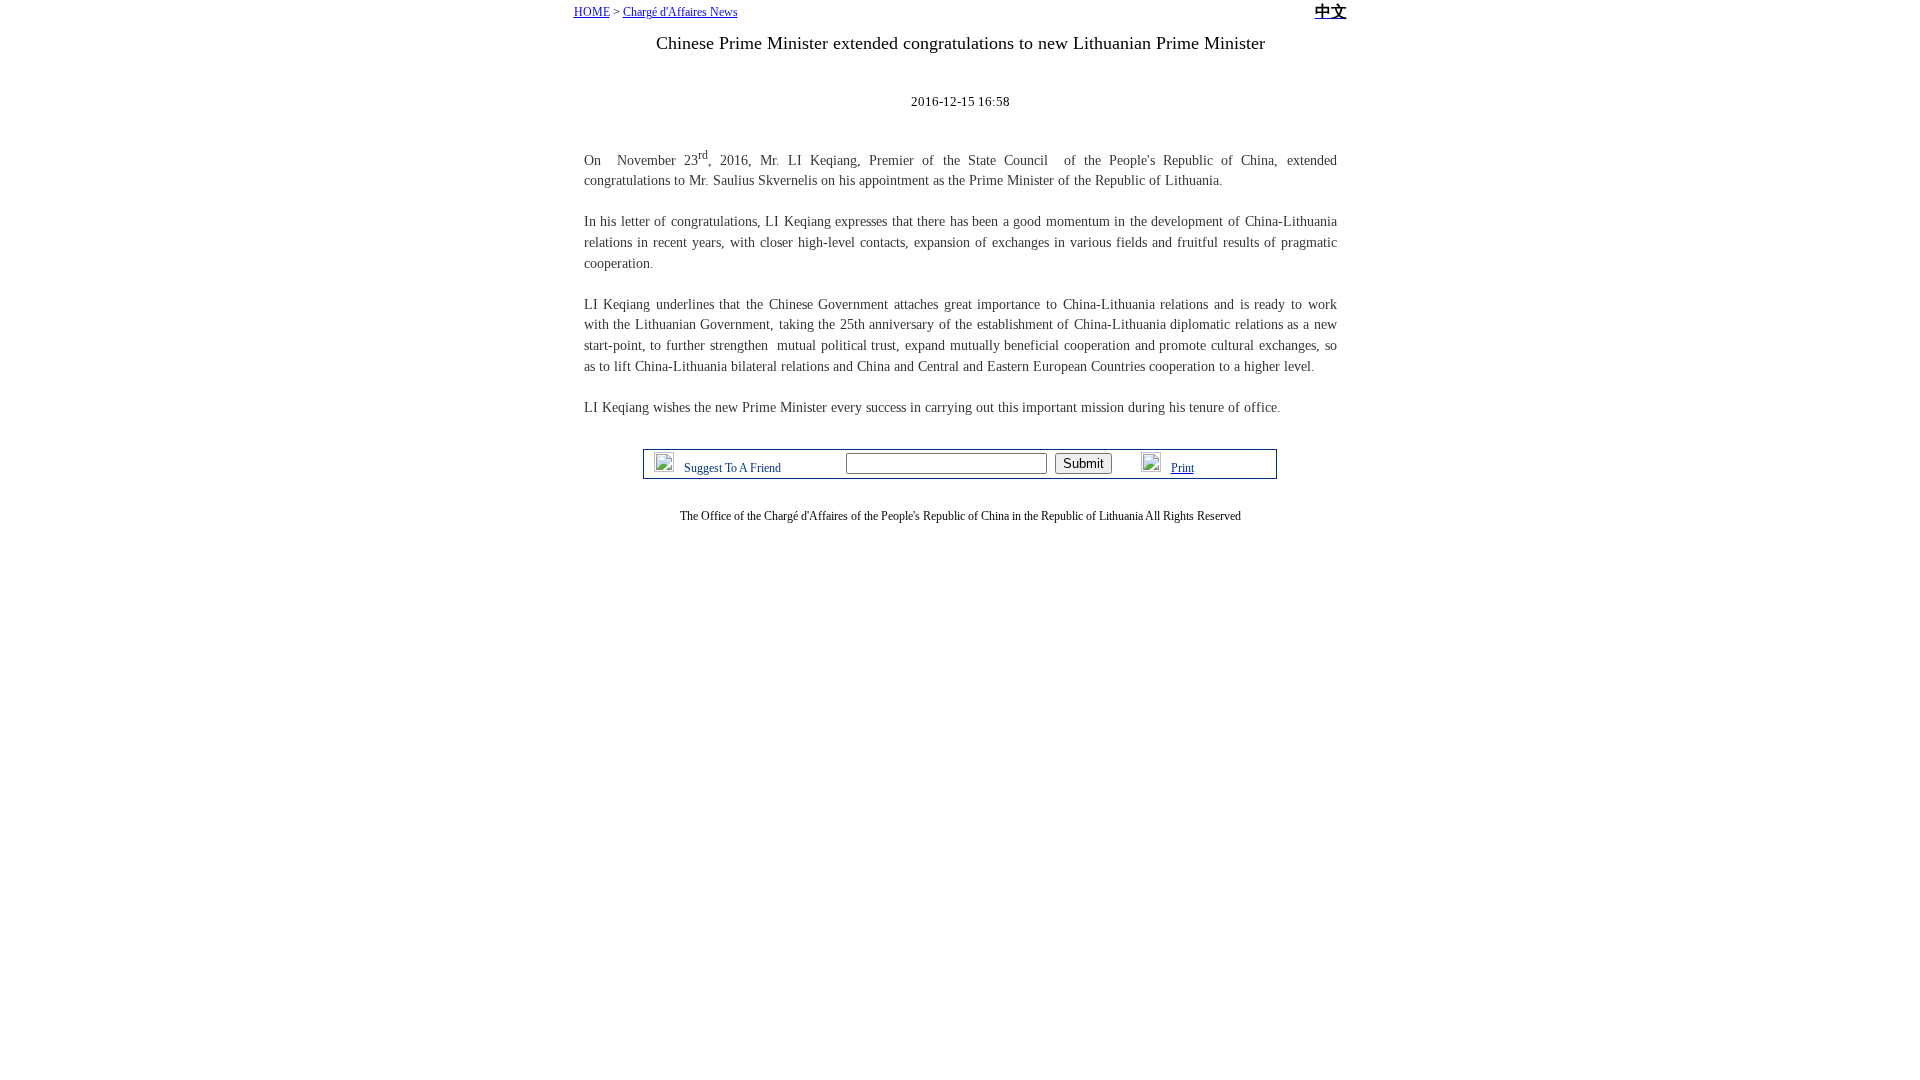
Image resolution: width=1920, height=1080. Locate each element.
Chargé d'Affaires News (680, 12)
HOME (592, 12)
